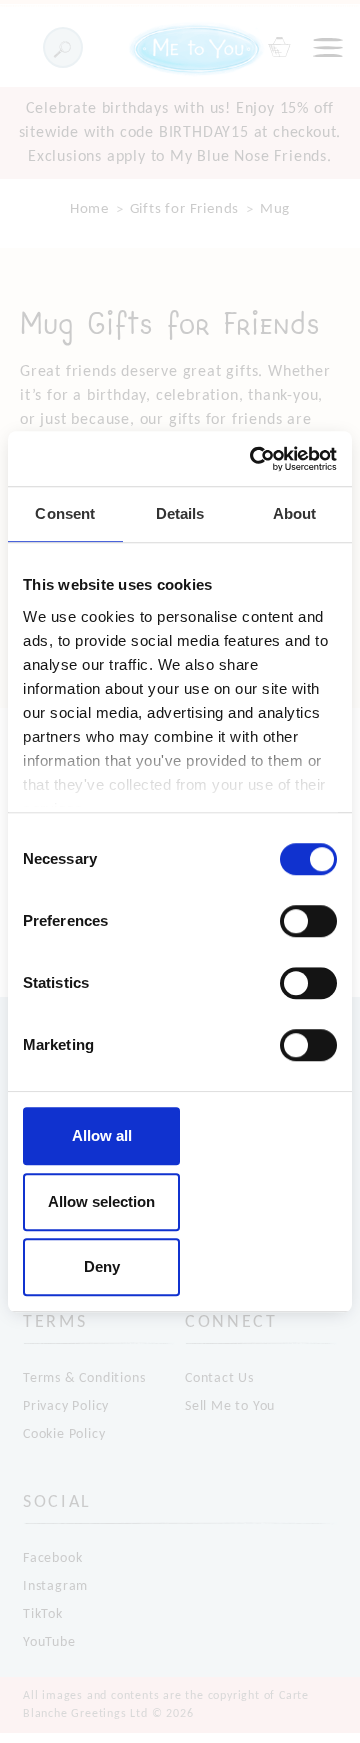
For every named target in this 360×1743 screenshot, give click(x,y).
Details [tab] (180, 513)
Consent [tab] (65, 513)
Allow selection (101, 1201)
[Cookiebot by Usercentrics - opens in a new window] (254, 459)
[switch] (308, 921)
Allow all (102, 1135)
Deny (102, 1266)
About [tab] (295, 513)
